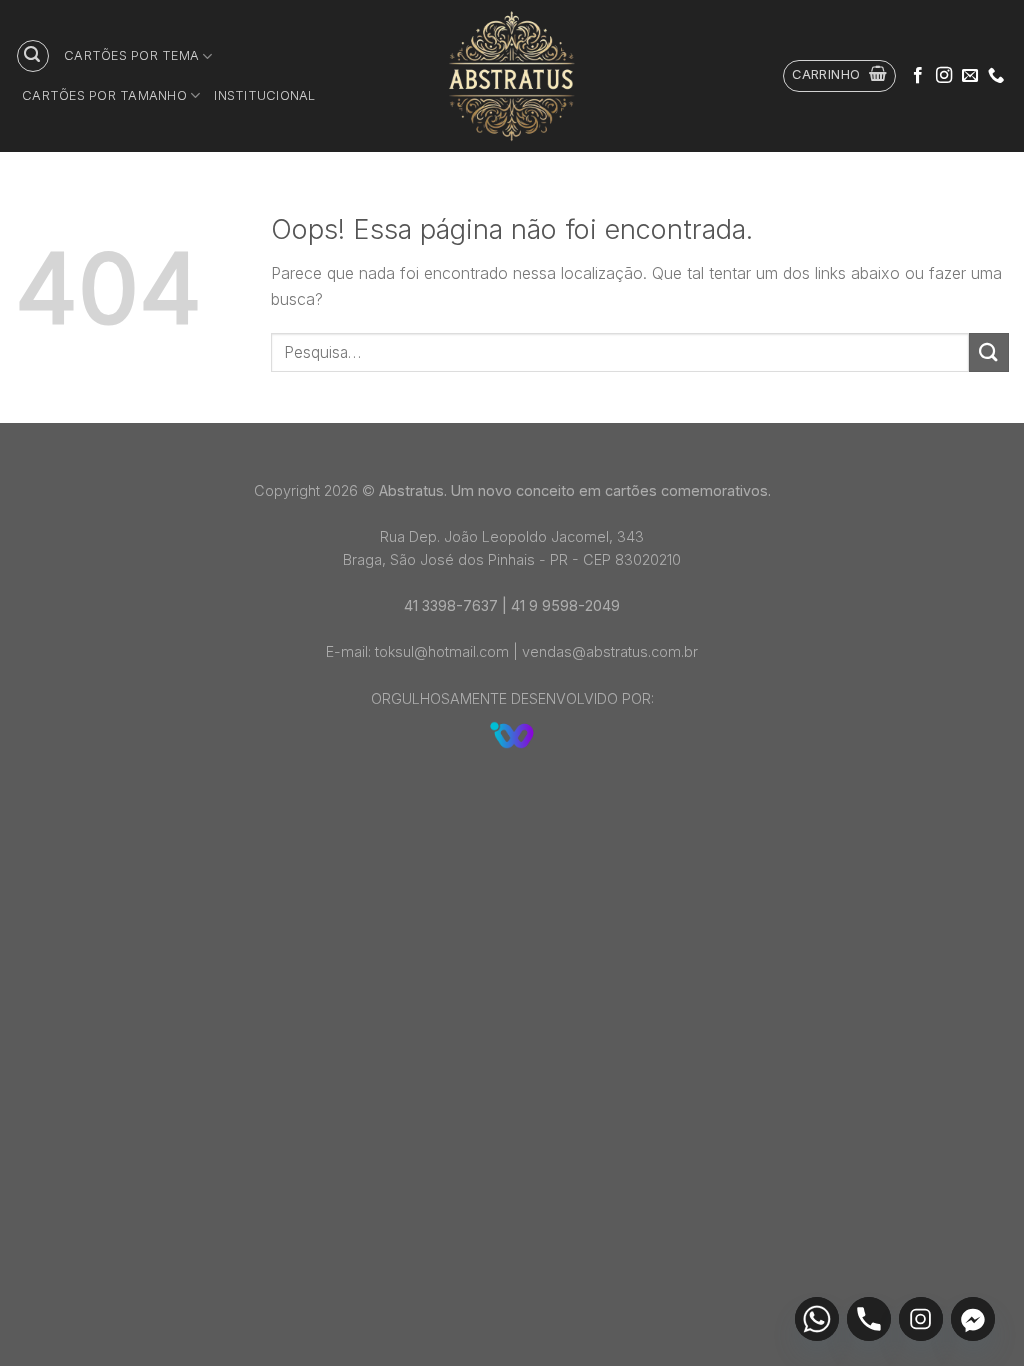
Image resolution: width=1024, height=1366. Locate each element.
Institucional (264, 95)
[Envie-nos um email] (970, 76)
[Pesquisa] (33, 56)
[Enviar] (989, 352)
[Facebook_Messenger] (973, 1319)
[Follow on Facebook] (918, 76)
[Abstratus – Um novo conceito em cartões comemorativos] (512, 76)
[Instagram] (921, 1319)
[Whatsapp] (817, 1319)
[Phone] (869, 1319)
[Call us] (996, 76)
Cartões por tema (131, 55)
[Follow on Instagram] (944, 76)
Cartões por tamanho (104, 95)
